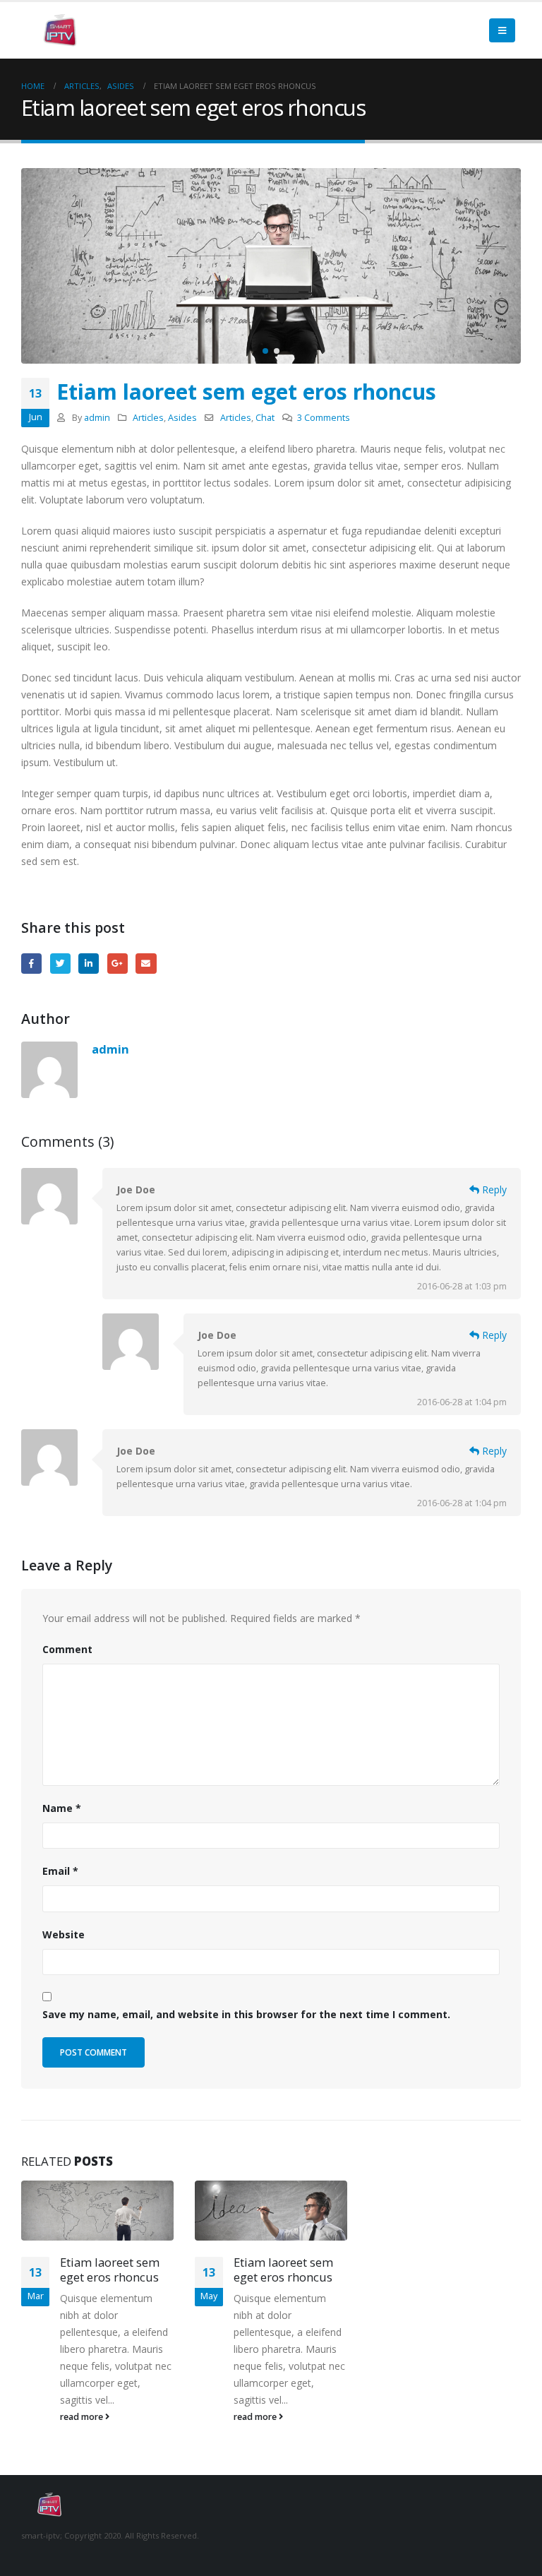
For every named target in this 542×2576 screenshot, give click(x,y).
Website (64, 1934)
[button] (265, 351)
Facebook (31, 964)
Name (62, 1808)
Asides (182, 418)
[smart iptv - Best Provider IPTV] (60, 31)
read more (83, 2417)
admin (97, 418)
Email (146, 964)
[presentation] (35, 266)
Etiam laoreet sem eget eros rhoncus (110, 2270)
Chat (265, 418)
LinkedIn (89, 964)
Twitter (60, 964)
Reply (493, 1189)
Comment (67, 1649)
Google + (118, 964)
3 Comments (324, 418)
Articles (148, 418)
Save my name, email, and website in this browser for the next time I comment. (246, 2014)
